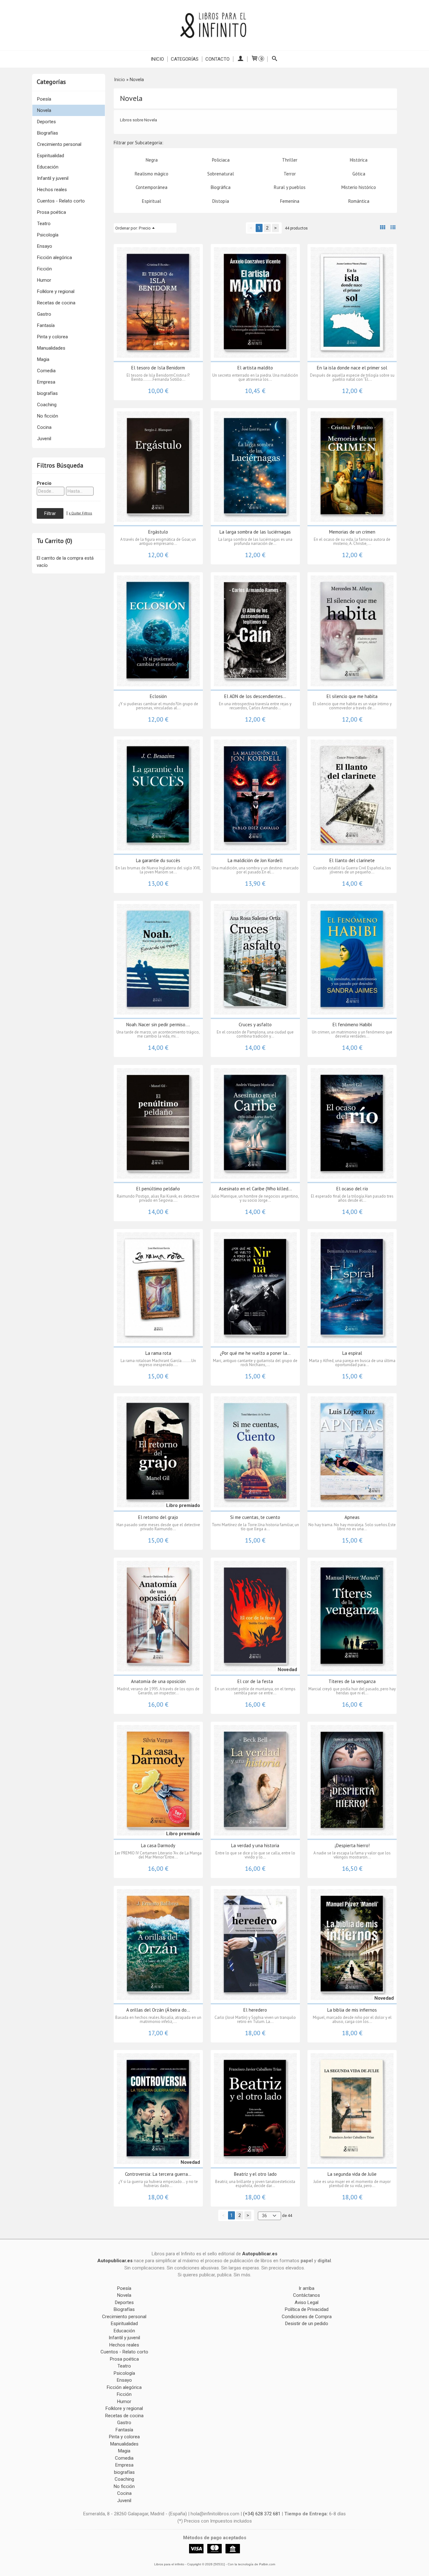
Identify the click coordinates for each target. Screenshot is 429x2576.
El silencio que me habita (352, 696)
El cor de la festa (255, 1681)
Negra (152, 160)
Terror (290, 174)
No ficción (48, 416)
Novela (44, 110)
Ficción (44, 269)
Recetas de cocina (56, 303)
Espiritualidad (51, 156)
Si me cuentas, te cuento (255, 1517)
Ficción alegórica (54, 258)
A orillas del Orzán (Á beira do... (158, 2010)
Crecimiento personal (59, 144)
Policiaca (221, 160)
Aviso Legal (307, 2302)
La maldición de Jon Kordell (255, 860)
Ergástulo (158, 532)
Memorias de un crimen (352, 532)
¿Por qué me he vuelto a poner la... (255, 1353)
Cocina (44, 427)
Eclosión (158, 696)
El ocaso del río (352, 1189)
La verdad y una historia (255, 1845)
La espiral (352, 1353)
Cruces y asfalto (255, 1025)
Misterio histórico (359, 187)
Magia (43, 359)
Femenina (290, 201)
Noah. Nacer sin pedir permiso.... (158, 1025)
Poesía (44, 99)
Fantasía (46, 325)
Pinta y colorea (52, 337)
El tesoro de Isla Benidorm (158, 368)
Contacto (217, 59)
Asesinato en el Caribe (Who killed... (255, 1189)
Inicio (157, 59)
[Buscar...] (275, 59)
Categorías (185, 59)
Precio (44, 483)
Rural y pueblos (290, 187)
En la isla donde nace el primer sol (352, 368)
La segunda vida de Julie (352, 2174)
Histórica (359, 160)
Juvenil (44, 439)
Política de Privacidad (307, 2309)
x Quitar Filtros (80, 513)
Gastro (44, 314)
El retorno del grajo (158, 1517)
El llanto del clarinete (352, 860)
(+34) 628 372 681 (262, 2514)
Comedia (46, 371)
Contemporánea (152, 187)
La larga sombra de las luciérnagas (255, 532)
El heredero (255, 2010)
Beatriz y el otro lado (255, 2174)
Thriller (290, 160)
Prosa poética (52, 212)
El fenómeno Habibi (352, 1025)
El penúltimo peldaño (158, 1189)
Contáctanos (307, 2295)
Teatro (44, 224)
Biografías (48, 133)
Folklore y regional (56, 291)
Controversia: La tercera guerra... (158, 2174)
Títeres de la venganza (352, 1681)
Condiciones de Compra (307, 2317)
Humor (44, 280)
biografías (47, 393)
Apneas (352, 1517)
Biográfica (221, 187)
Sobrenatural (221, 174)
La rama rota (158, 1353)
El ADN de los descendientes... (255, 696)
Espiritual (152, 201)
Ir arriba (307, 2288)
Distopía (221, 201)
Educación (48, 167)
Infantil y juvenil (53, 178)
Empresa (46, 382)
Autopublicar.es (260, 2254)
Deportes (46, 122)
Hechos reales (52, 190)
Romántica (359, 201)
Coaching (47, 405)
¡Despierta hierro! (352, 1845)
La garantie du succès (158, 860)
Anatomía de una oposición (158, 1681)
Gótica (359, 174)
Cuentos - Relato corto (61, 201)
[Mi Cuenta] (240, 59)
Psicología (48, 235)
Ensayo (45, 246)
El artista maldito (255, 368)
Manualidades (51, 348)
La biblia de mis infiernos (352, 2010)
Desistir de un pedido (307, 2324)
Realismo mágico (152, 174)
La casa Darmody (158, 1845)
